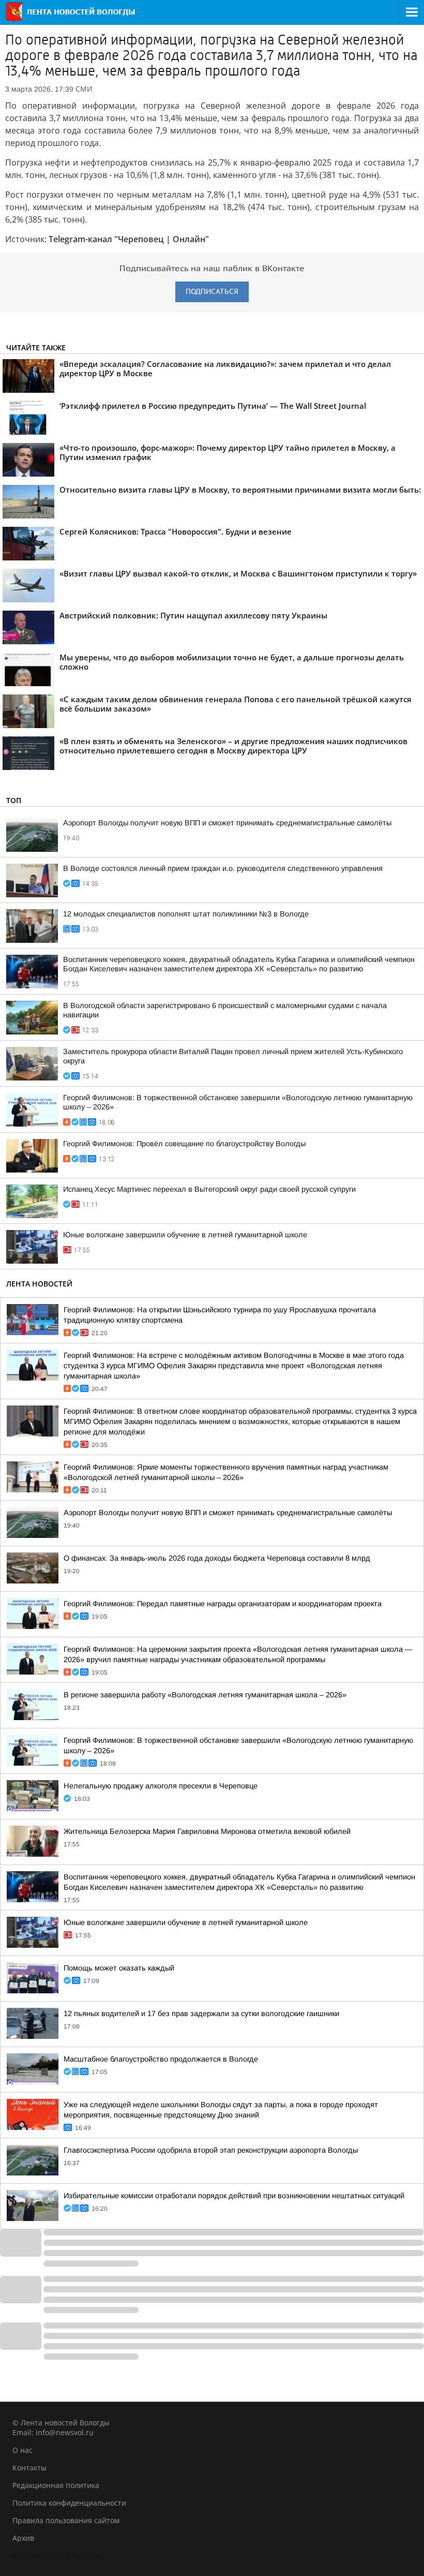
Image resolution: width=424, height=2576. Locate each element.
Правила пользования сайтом (66, 2520)
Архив (23, 2538)
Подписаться (212, 292)
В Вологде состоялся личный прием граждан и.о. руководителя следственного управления (223, 868)
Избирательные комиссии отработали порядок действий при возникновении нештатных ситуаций (234, 2196)
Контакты (29, 2468)
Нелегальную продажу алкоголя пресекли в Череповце (161, 1786)
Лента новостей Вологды (57, 2556)
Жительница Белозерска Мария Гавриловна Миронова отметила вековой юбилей (207, 1831)
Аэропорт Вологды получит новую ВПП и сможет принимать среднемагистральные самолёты (227, 823)
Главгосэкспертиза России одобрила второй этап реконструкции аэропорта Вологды (211, 2150)
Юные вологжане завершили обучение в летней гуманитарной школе (185, 1235)
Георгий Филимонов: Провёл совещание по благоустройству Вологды (184, 1144)
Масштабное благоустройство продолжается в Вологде (161, 2059)
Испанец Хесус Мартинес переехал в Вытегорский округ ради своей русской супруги (209, 1189)
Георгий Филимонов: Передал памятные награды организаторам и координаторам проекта (223, 1604)
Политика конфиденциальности (69, 2503)
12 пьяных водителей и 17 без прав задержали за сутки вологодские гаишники (201, 2014)
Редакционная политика (56, 2485)
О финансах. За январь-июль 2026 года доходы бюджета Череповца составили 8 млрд (217, 1558)
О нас (22, 2450)
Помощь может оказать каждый (119, 1968)
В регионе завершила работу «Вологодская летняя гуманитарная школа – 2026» (205, 1695)
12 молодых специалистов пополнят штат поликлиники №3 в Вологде (186, 914)
